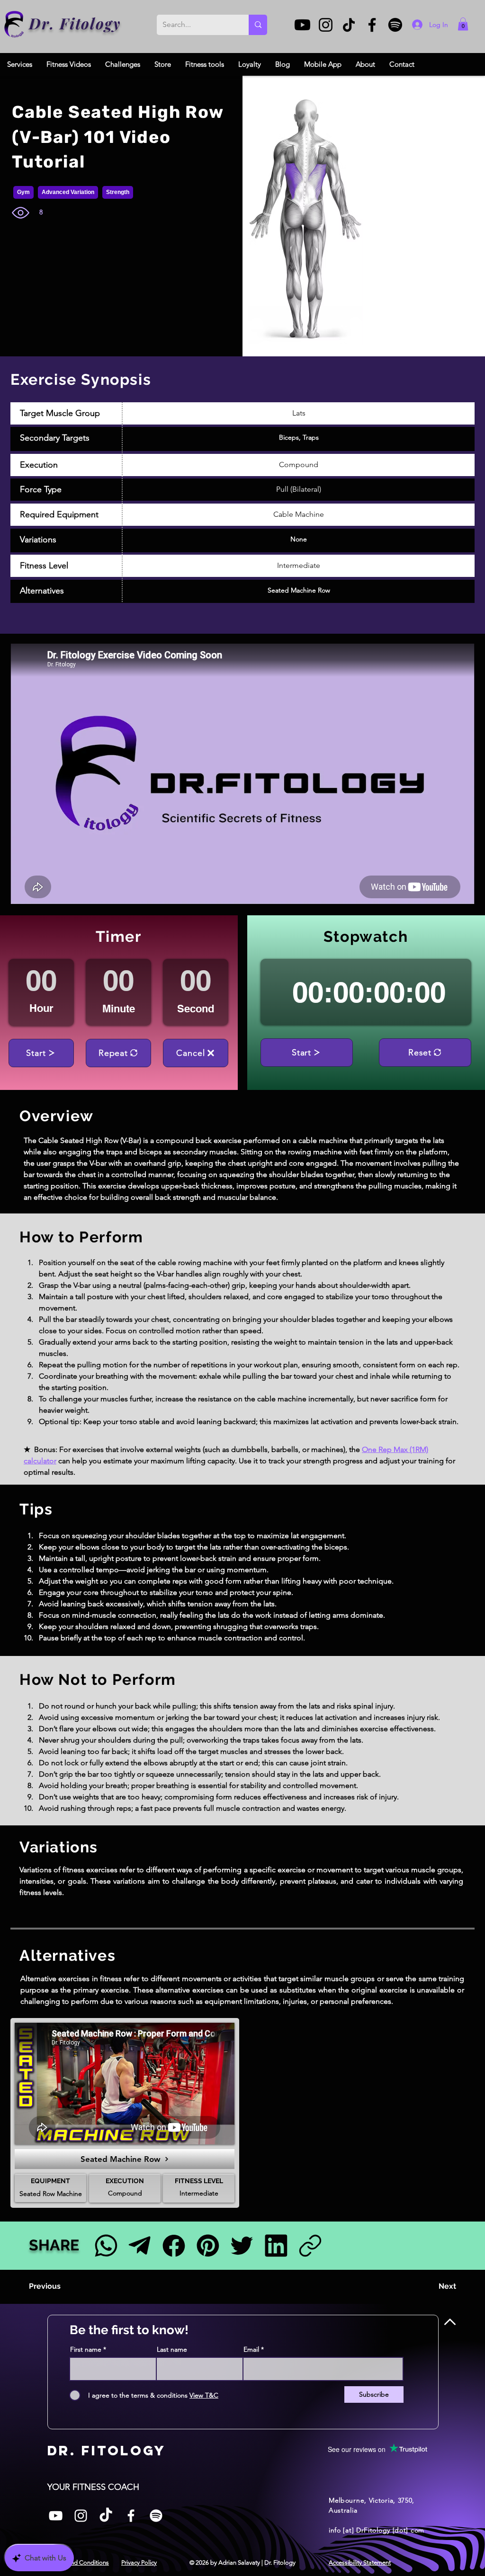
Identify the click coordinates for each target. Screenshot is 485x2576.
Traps (311, 437)
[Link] (310, 2245)
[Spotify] (395, 25)
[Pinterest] (208, 2245)
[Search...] (258, 25)
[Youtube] (302, 25)
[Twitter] (242, 2245)
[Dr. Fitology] (14, 24)
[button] (463, 24)
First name (86, 2349)
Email (251, 2349)
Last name (172, 2349)
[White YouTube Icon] (56, 2516)
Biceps (289, 437)
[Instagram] (326, 25)
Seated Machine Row (299, 590)
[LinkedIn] (276, 2245)
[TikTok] (349, 25)
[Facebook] (372, 25)
